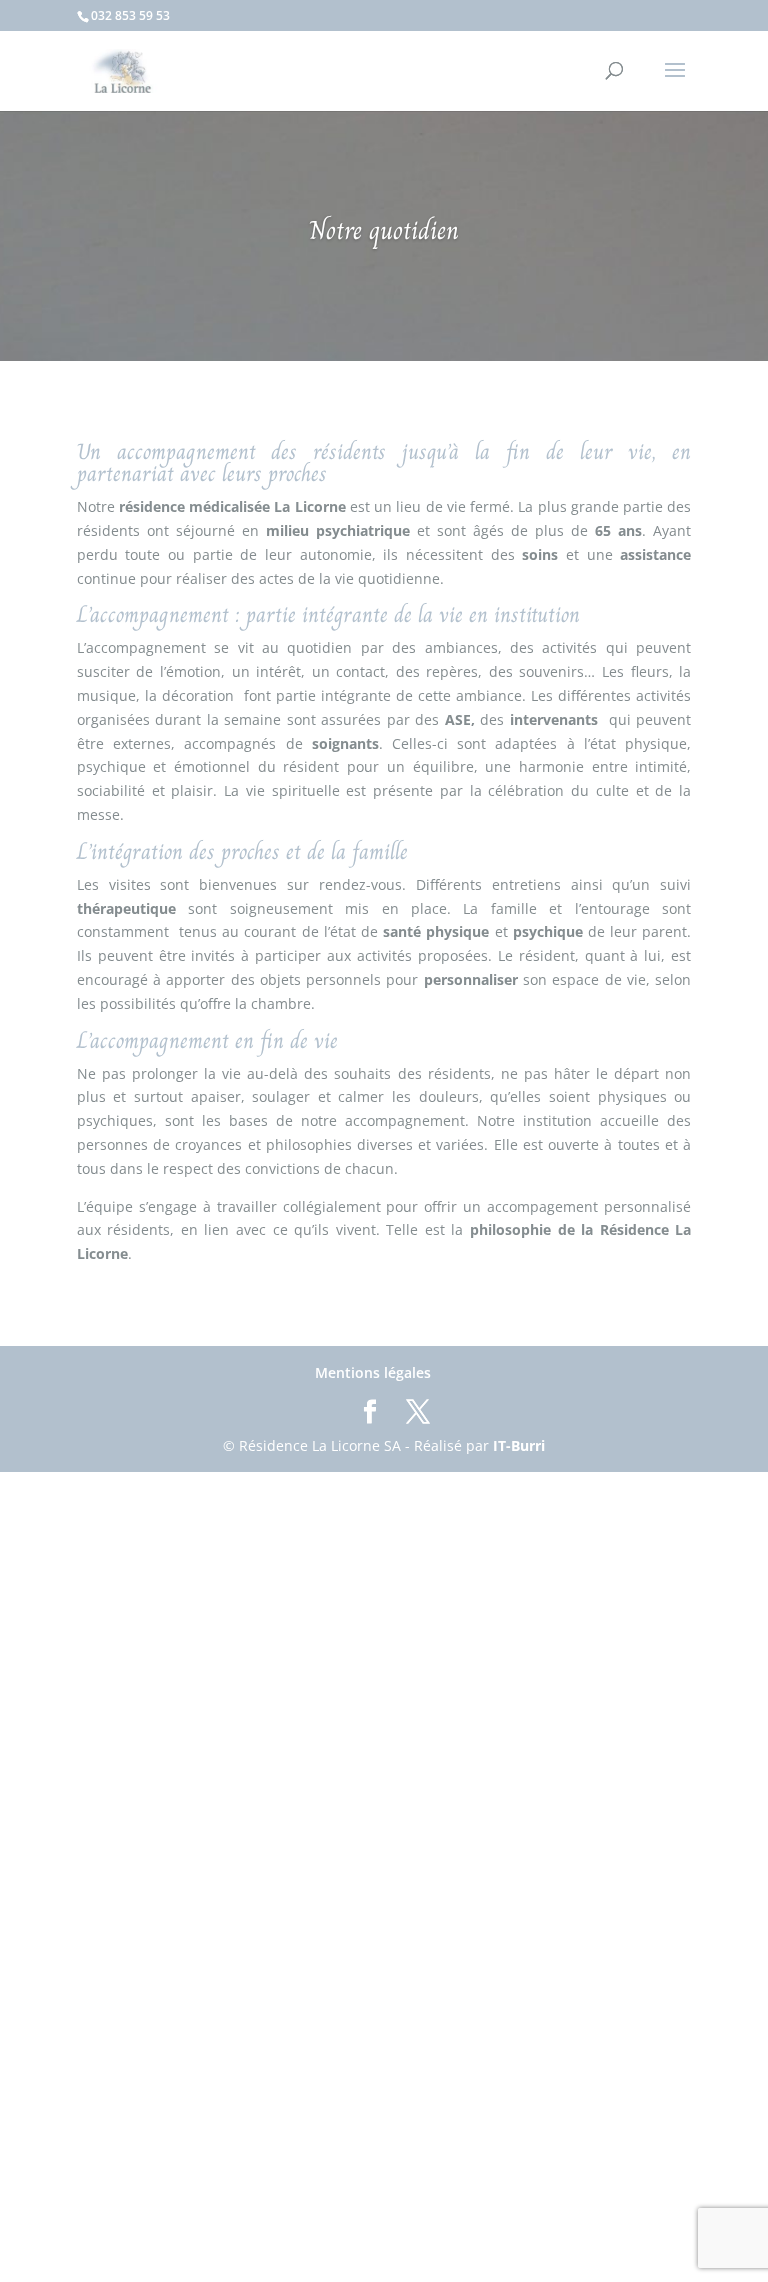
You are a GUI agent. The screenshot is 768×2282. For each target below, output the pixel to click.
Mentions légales (373, 1372)
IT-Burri (519, 1445)
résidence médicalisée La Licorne (232, 506)
